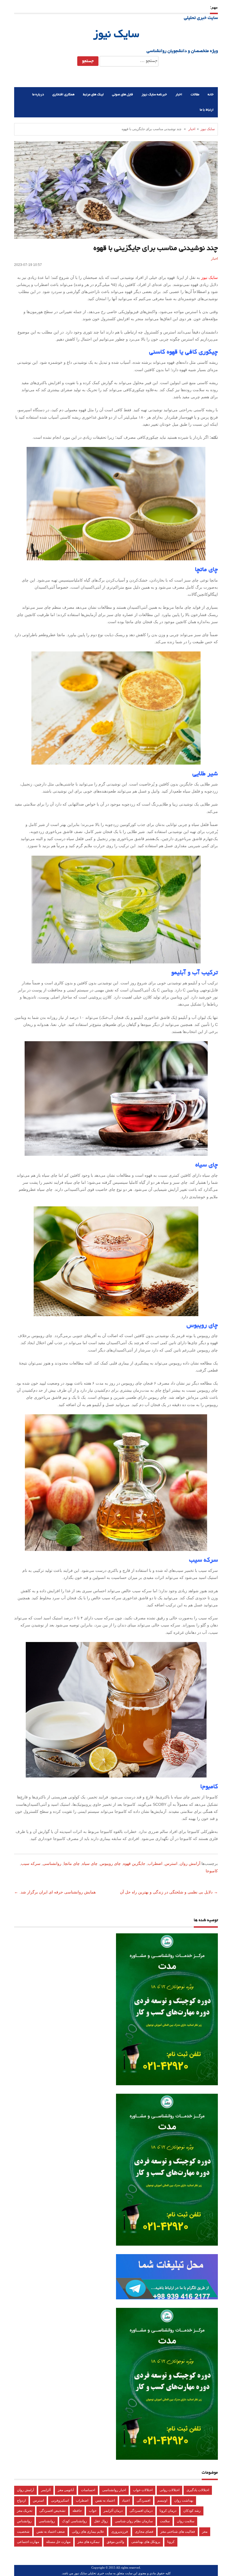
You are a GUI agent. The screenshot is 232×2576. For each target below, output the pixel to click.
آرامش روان (190, 1863)
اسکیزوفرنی (60, 2500)
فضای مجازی (144, 2532)
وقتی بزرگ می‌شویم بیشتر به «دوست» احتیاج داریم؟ (136, 7)
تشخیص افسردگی (52, 2511)
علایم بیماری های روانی (88, 2532)
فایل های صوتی (123, 95)
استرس (171, 1863)
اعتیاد (126, 2500)
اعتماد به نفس (105, 2500)
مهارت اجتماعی (28, 2542)
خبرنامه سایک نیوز (154, 95)
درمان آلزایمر (113, 2511)
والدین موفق (115, 2542)
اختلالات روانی (169, 2490)
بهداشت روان (184, 2500)
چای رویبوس (110, 1863)
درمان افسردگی (141, 2511)
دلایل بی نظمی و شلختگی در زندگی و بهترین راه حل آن (166, 1892)
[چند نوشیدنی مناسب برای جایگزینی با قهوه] (116, 504)
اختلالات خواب (143, 2490)
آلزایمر (46, 2490)
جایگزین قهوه (134, 1863)
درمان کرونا (168, 2511)
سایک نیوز (116, 35)
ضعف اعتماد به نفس (51, 2532)
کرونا (171, 2542)
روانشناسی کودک (74, 2521)
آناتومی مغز (66, 2490)
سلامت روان (186, 2521)
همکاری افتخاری (63, 95)
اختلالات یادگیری (198, 2490)
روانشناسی (52, 1863)
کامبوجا (212, 1871)
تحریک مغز (25, 2511)
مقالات (195, 95)
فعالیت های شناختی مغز (178, 2532)
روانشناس (24, 2521)
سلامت (165, 2521)
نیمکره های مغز (89, 2542)
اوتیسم (162, 2500)
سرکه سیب (31, 1863)
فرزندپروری (120, 2532)
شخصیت (23, 2532)
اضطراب (155, 1863)
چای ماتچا (72, 1863)
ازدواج (21, 2500)
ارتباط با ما (207, 110)
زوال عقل (101, 2521)
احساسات (88, 2490)
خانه (211, 95)
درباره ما (38, 95)
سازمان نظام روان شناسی (134, 2521)
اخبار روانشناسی (114, 2490)
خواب (93, 2511)
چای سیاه (90, 1863)
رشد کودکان (192, 2511)
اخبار (179, 95)
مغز (205, 2532)
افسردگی (143, 2500)
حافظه (77, 2511)
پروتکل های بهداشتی (146, 2542)
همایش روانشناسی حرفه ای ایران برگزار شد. (58, 1892)
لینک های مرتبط (93, 95)
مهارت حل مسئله (58, 2542)
